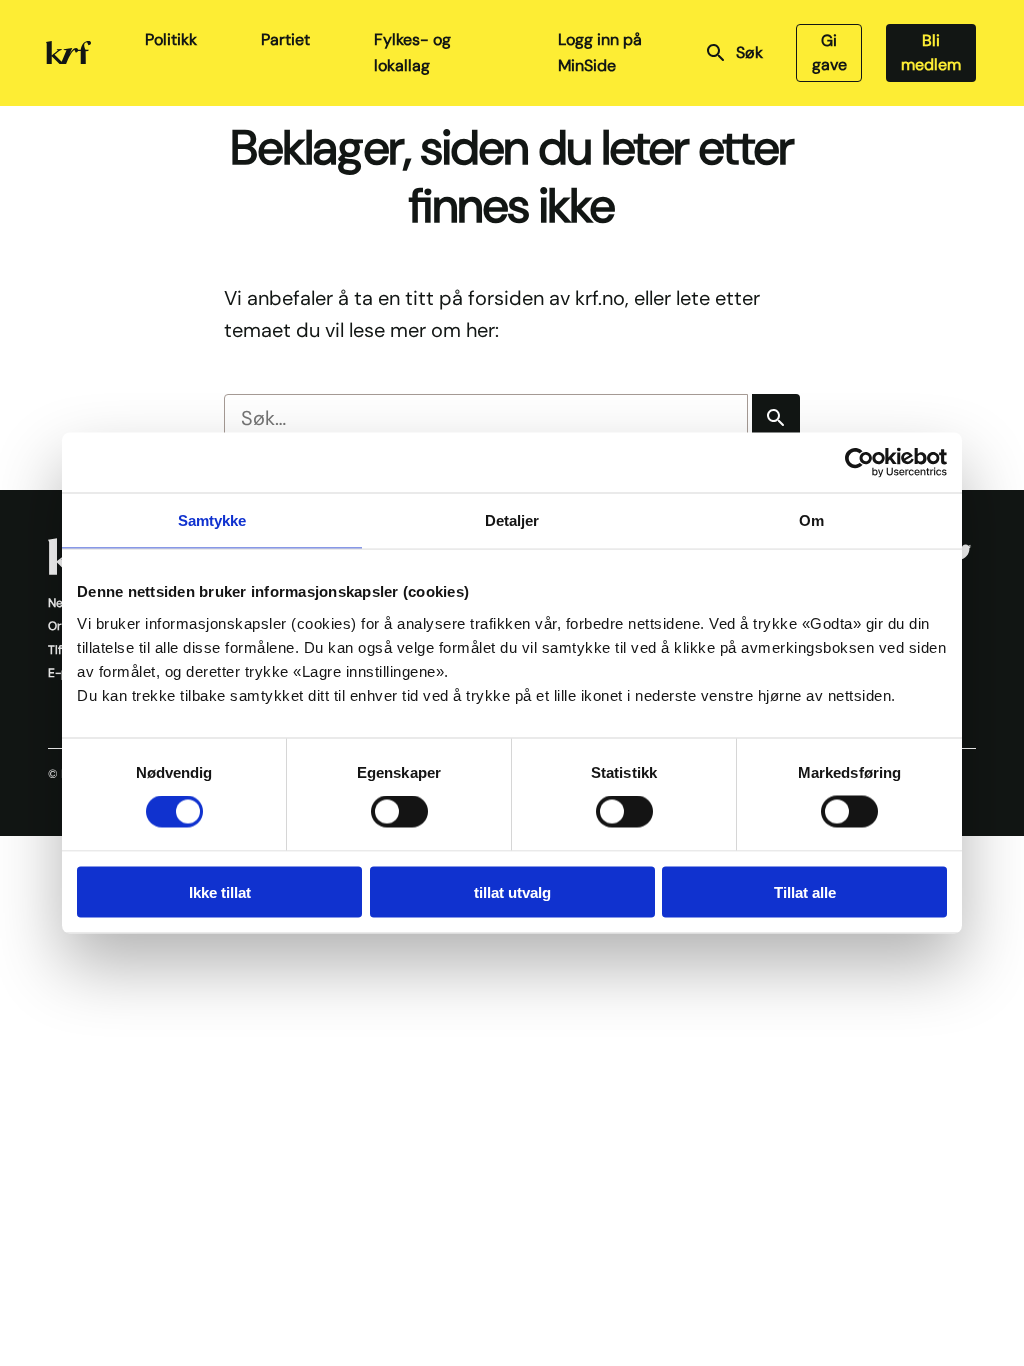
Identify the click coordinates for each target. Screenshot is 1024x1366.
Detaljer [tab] (512, 520)
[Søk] (776, 418)
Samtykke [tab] (212, 520)
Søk (749, 52)
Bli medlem (931, 52)
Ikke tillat (220, 891)
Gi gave (829, 52)
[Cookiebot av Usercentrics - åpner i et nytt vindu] (859, 463)
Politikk (171, 39)
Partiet (285, 39)
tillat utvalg (512, 891)
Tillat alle (805, 891)
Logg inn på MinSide (600, 52)
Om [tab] (811, 520)
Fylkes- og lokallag (412, 52)
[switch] (399, 812)
